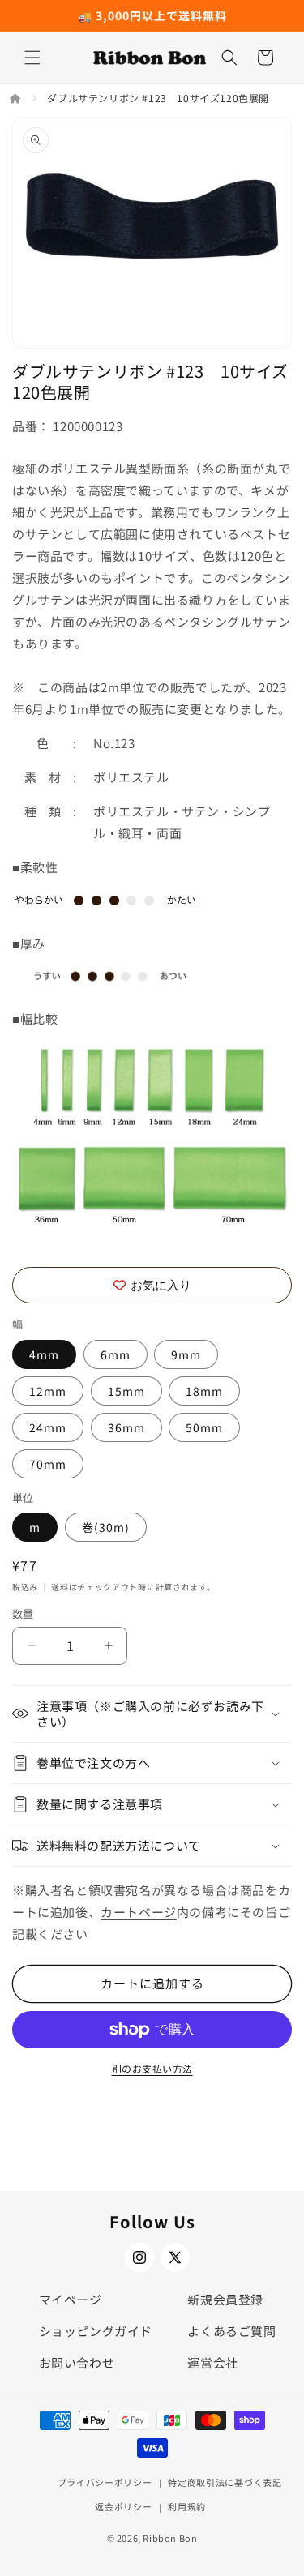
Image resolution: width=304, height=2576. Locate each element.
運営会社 (212, 2362)
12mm (48, 1391)
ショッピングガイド (96, 2331)
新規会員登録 (225, 2299)
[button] (32, 58)
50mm (204, 1427)
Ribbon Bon (170, 2538)
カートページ (139, 1912)
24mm (48, 1427)
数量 (23, 1613)
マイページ (71, 2299)
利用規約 (187, 2506)
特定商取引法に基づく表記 (225, 2482)
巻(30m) (106, 1527)
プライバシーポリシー (105, 2482)
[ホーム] (17, 98)
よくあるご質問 (231, 2331)
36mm (126, 1427)
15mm (126, 1391)
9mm (186, 1354)
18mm (204, 1391)
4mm (44, 1354)
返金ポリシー (123, 2506)
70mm (48, 1464)
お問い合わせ (77, 2362)
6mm (116, 1354)
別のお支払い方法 (152, 2068)
